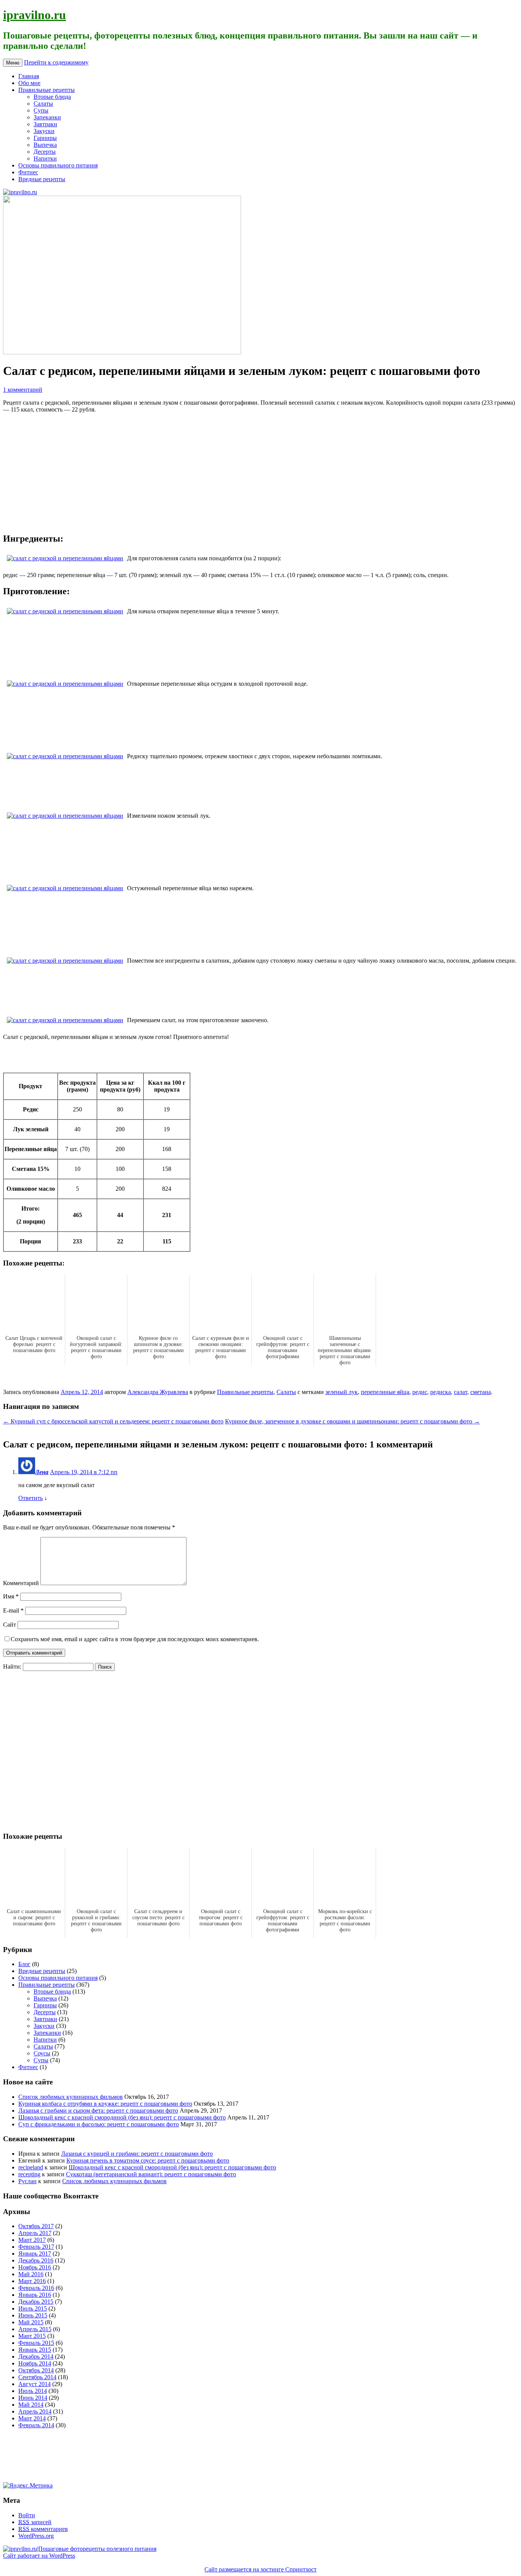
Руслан (27, 2181)
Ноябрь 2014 (35, 2363)
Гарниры (45, 138)
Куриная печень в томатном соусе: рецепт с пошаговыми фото (148, 2160)
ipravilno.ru (35, 15)
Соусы (42, 2053)
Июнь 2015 (33, 2315)
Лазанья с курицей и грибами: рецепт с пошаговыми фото (137, 2154)
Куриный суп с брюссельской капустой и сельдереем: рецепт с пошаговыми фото (113, 1421)
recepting (29, 2174)
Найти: (12, 1667)
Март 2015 (32, 2336)
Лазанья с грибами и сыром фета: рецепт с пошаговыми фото (98, 2110)
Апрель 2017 (35, 2233)
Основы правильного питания (58, 165)
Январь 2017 (35, 2254)
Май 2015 (31, 2322)
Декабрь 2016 (36, 2260)
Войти (27, 2515)
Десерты (45, 152)
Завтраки (45, 124)
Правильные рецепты (47, 90)
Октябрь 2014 (36, 2370)
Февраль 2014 (36, 2425)
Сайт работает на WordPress (39, 2556)
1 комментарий (23, 390)
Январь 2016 (35, 2295)
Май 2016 (31, 2274)
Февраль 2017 (36, 2247)
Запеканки (47, 117)
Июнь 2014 (33, 2398)
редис (420, 1392)
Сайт (10, 1625)
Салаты (43, 104)
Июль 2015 (33, 2308)
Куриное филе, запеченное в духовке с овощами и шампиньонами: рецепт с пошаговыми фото (352, 1421)
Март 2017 (32, 2240)
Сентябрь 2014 (37, 2377)
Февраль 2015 (36, 2343)
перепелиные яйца (385, 1392)
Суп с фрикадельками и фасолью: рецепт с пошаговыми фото (99, 2124)
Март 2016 (32, 2281)
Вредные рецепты (42, 179)
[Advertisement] (260, 473)
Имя (11, 1596)
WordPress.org (36, 2536)
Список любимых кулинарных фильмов (71, 2097)
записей (35, 2522)
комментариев (43, 2529)
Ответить (31, 1498)
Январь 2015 (35, 2350)
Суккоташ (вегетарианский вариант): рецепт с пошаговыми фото (151, 2174)
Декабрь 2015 (36, 2302)
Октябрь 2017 (36, 2226)
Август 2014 (35, 2384)
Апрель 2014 (35, 2411)
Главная (29, 76)
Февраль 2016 (36, 2288)
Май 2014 (31, 2405)
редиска (441, 1392)
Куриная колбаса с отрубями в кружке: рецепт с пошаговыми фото (105, 2104)
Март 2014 (32, 2418)
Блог (24, 1964)
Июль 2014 (33, 2391)
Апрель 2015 (35, 2329)
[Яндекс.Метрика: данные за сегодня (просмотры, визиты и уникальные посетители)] (28, 2486)
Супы (41, 110)
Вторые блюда (52, 97)
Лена (42, 1472)
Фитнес (28, 172)
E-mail (13, 1610)
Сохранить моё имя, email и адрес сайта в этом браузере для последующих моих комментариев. (135, 1639)
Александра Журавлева (158, 1392)
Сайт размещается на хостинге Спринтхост (260, 2569)
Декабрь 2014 (36, 2357)
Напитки (45, 158)
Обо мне (29, 83)
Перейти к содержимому (56, 62)
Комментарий (21, 1583)
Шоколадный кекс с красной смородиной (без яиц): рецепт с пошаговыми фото (122, 2117)
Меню (13, 63)
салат (461, 1392)
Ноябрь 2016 (35, 2267)
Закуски (44, 131)
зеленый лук (342, 1392)
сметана (481, 1392)
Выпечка (45, 145)
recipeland (31, 2167)
